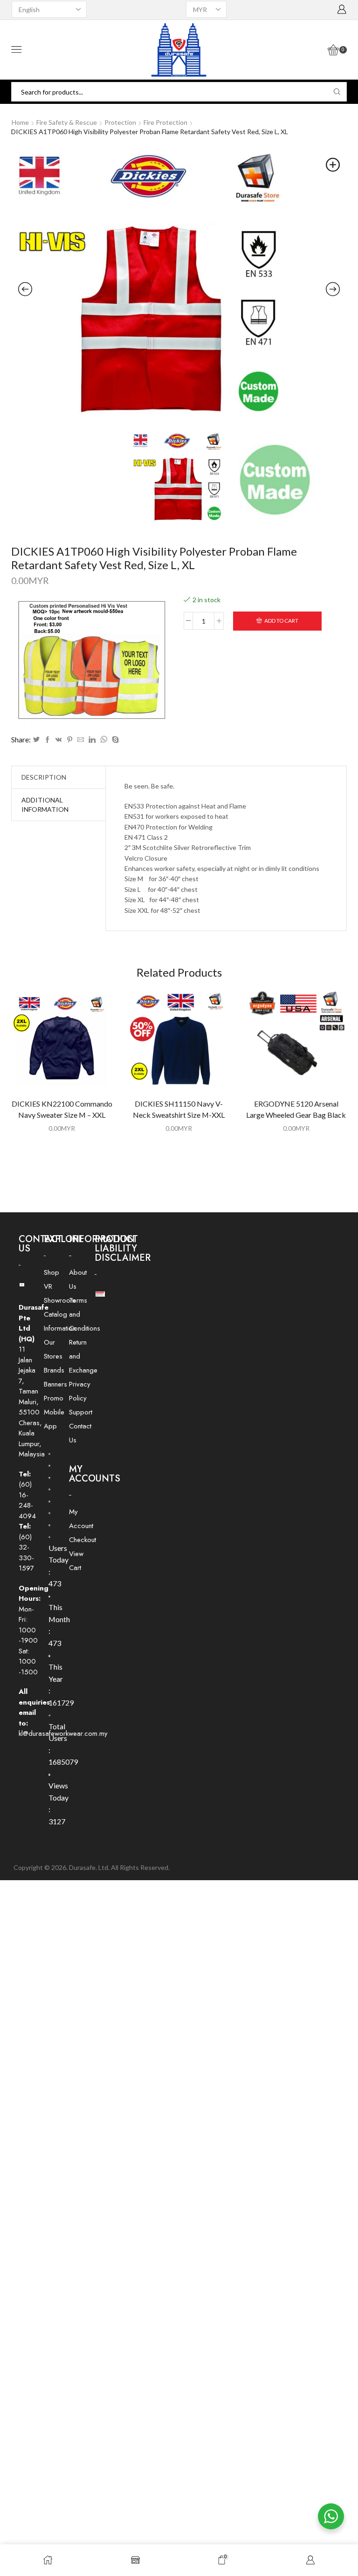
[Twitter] (36, 740)
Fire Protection (165, 122)
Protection (120, 122)
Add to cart (281, 621)
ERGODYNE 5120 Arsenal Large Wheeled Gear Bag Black (296, 1109)
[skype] (114, 740)
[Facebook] (48, 740)
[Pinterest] (70, 740)
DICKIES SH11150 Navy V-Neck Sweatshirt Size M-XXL (179, 1109)
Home (20, 122)
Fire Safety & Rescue (67, 122)
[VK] (59, 740)
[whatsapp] (104, 740)
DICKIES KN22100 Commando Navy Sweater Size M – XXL (62, 1109)
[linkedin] (92, 740)
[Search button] (337, 92)
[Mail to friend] (81, 740)
